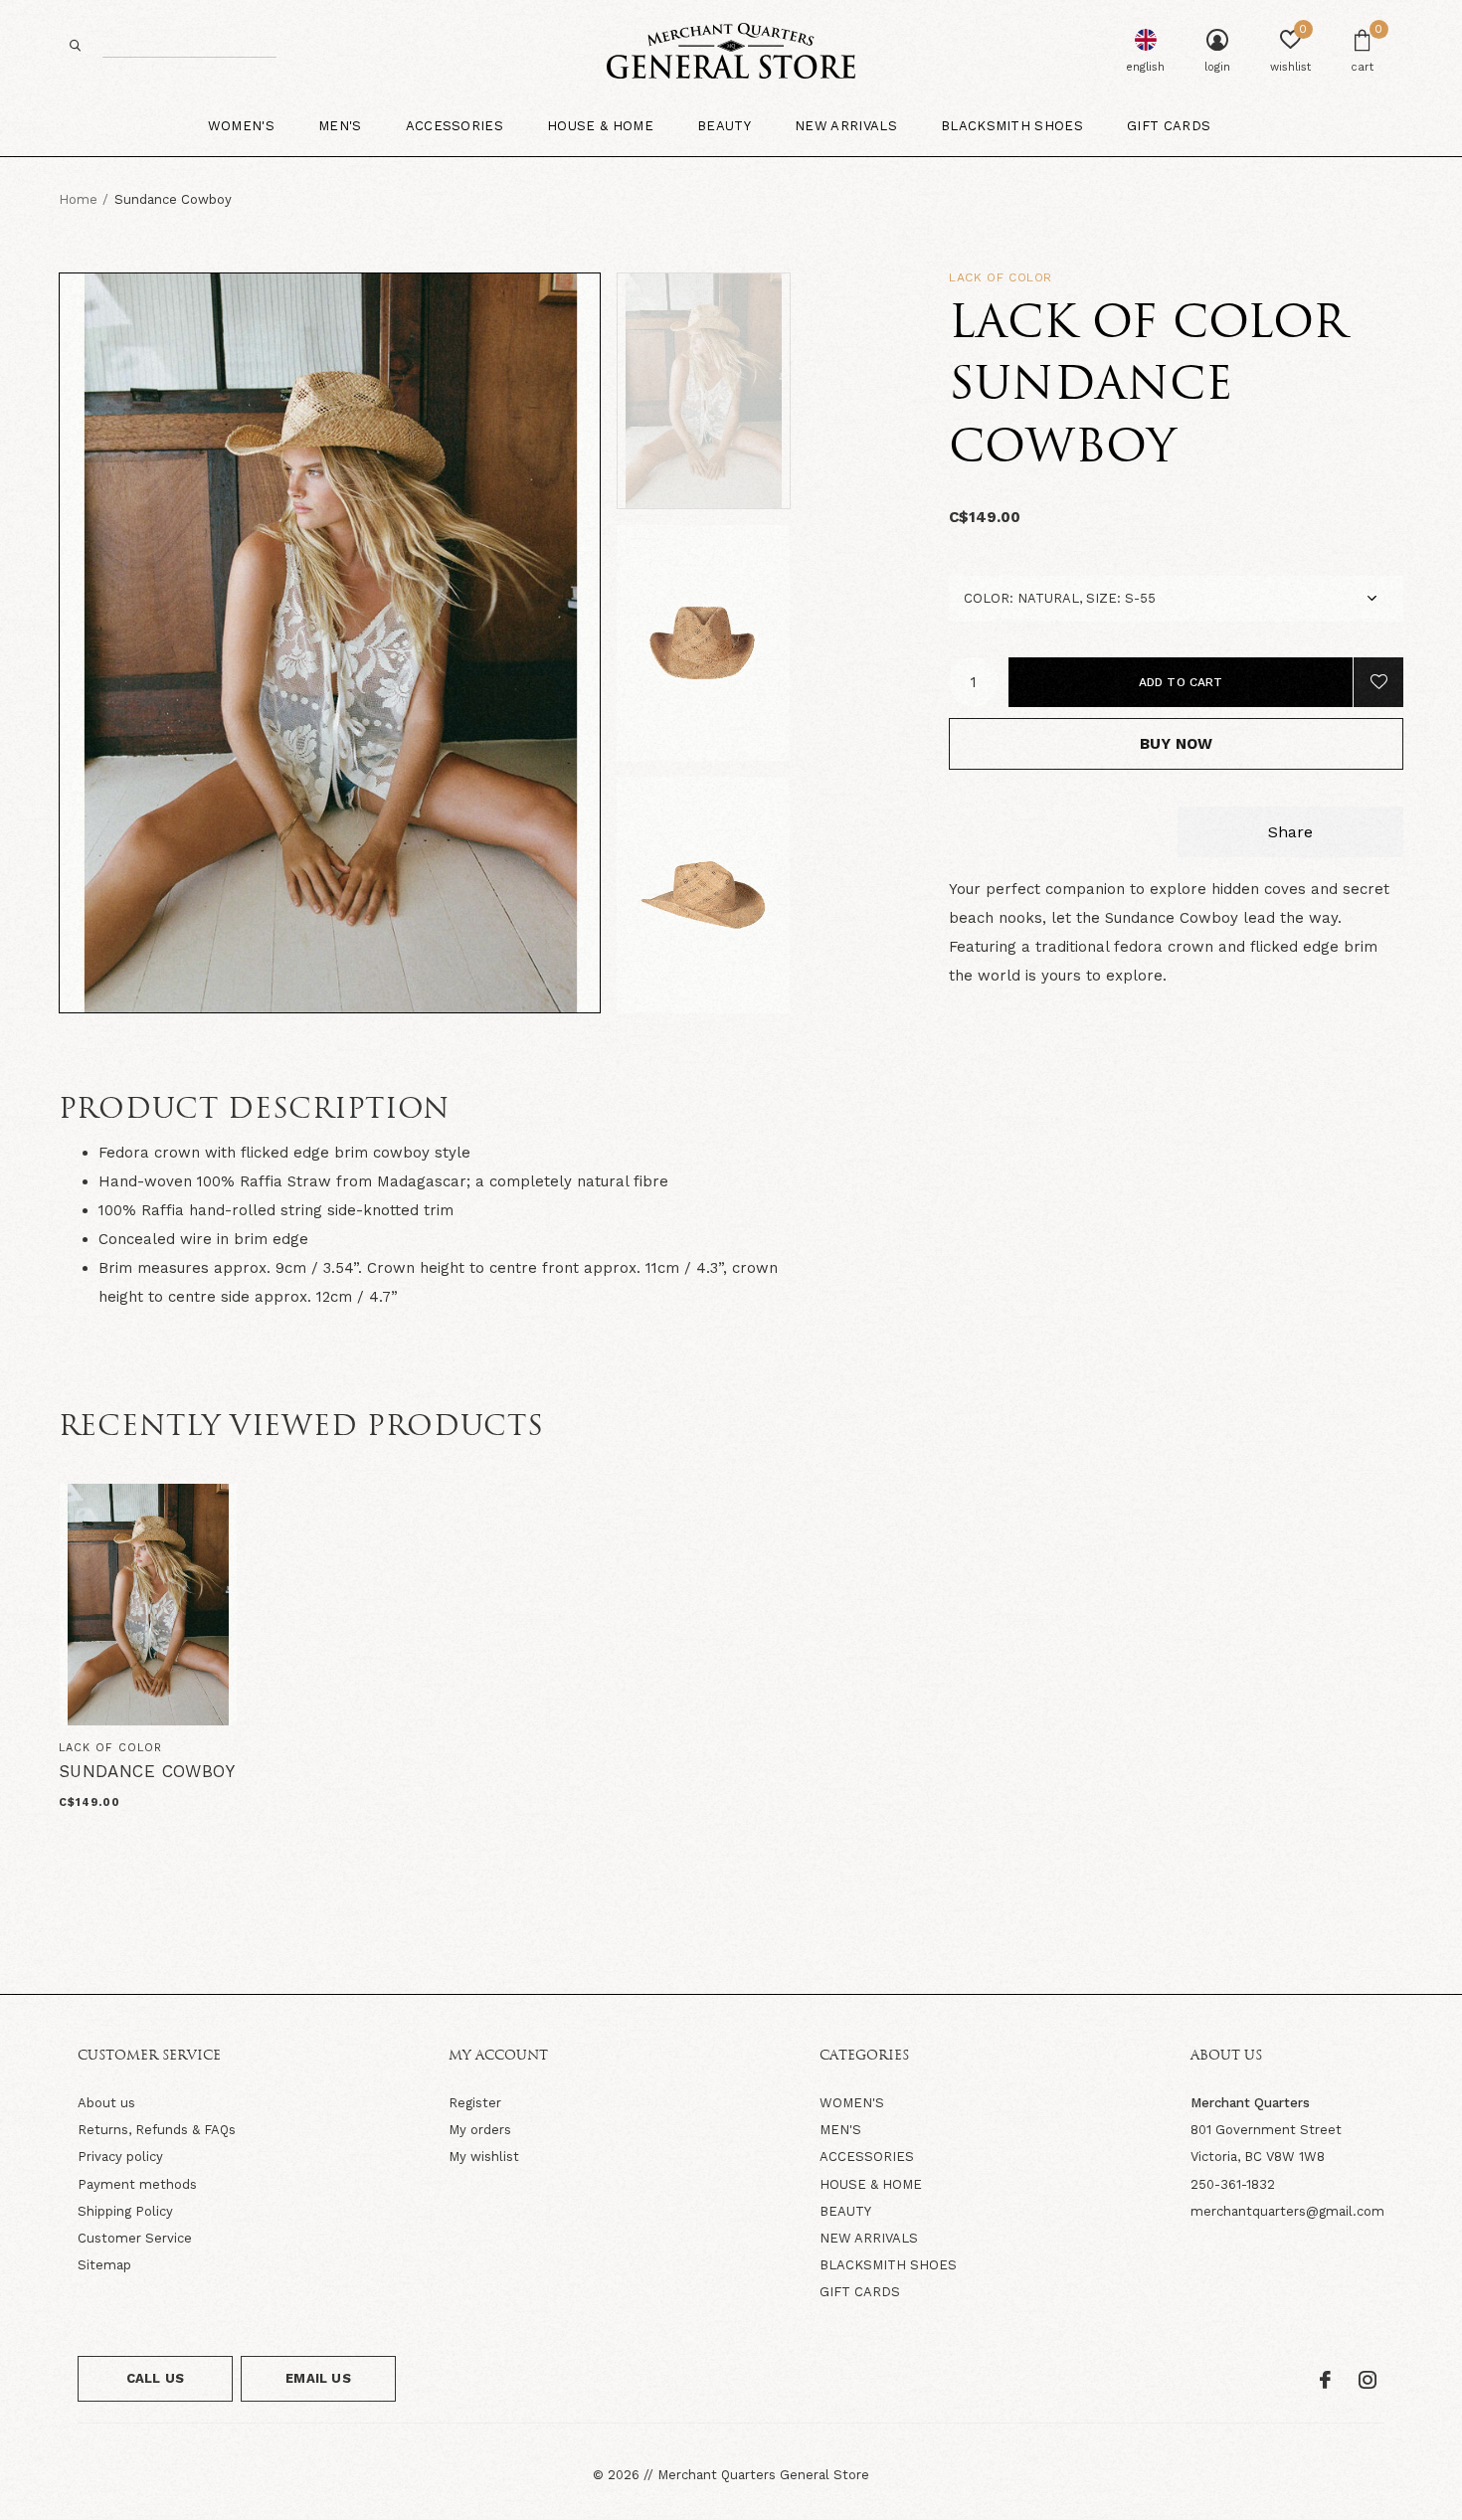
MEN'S (840, 2130)
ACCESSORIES (867, 2157)
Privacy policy (120, 2157)
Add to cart (1181, 682)
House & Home (600, 126)
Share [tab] (1290, 832)
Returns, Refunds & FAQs (157, 2130)
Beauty (724, 126)
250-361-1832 (1233, 2184)
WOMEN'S (852, 2103)
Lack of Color (1001, 277)
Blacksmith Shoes (1012, 126)
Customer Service (135, 2238)
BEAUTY (845, 2211)
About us (106, 2103)
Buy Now (1176, 744)
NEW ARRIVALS (869, 2238)
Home (78, 199)
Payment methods (137, 2184)
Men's (340, 126)
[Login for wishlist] (1378, 682)
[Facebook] (1325, 2380)
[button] (759, 391)
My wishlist (484, 2157)
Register (475, 2103)
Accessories (455, 126)
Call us (155, 2378)
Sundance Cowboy (147, 1771)
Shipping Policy (125, 2211)
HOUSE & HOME (871, 2184)
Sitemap (104, 2265)
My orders (480, 2130)
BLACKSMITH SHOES (888, 2265)
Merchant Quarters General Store (763, 2475)
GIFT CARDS (860, 2292)
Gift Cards (1169, 126)
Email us (318, 2378)
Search (76, 45)
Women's (241, 126)
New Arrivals (846, 126)
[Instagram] (1368, 2380)
